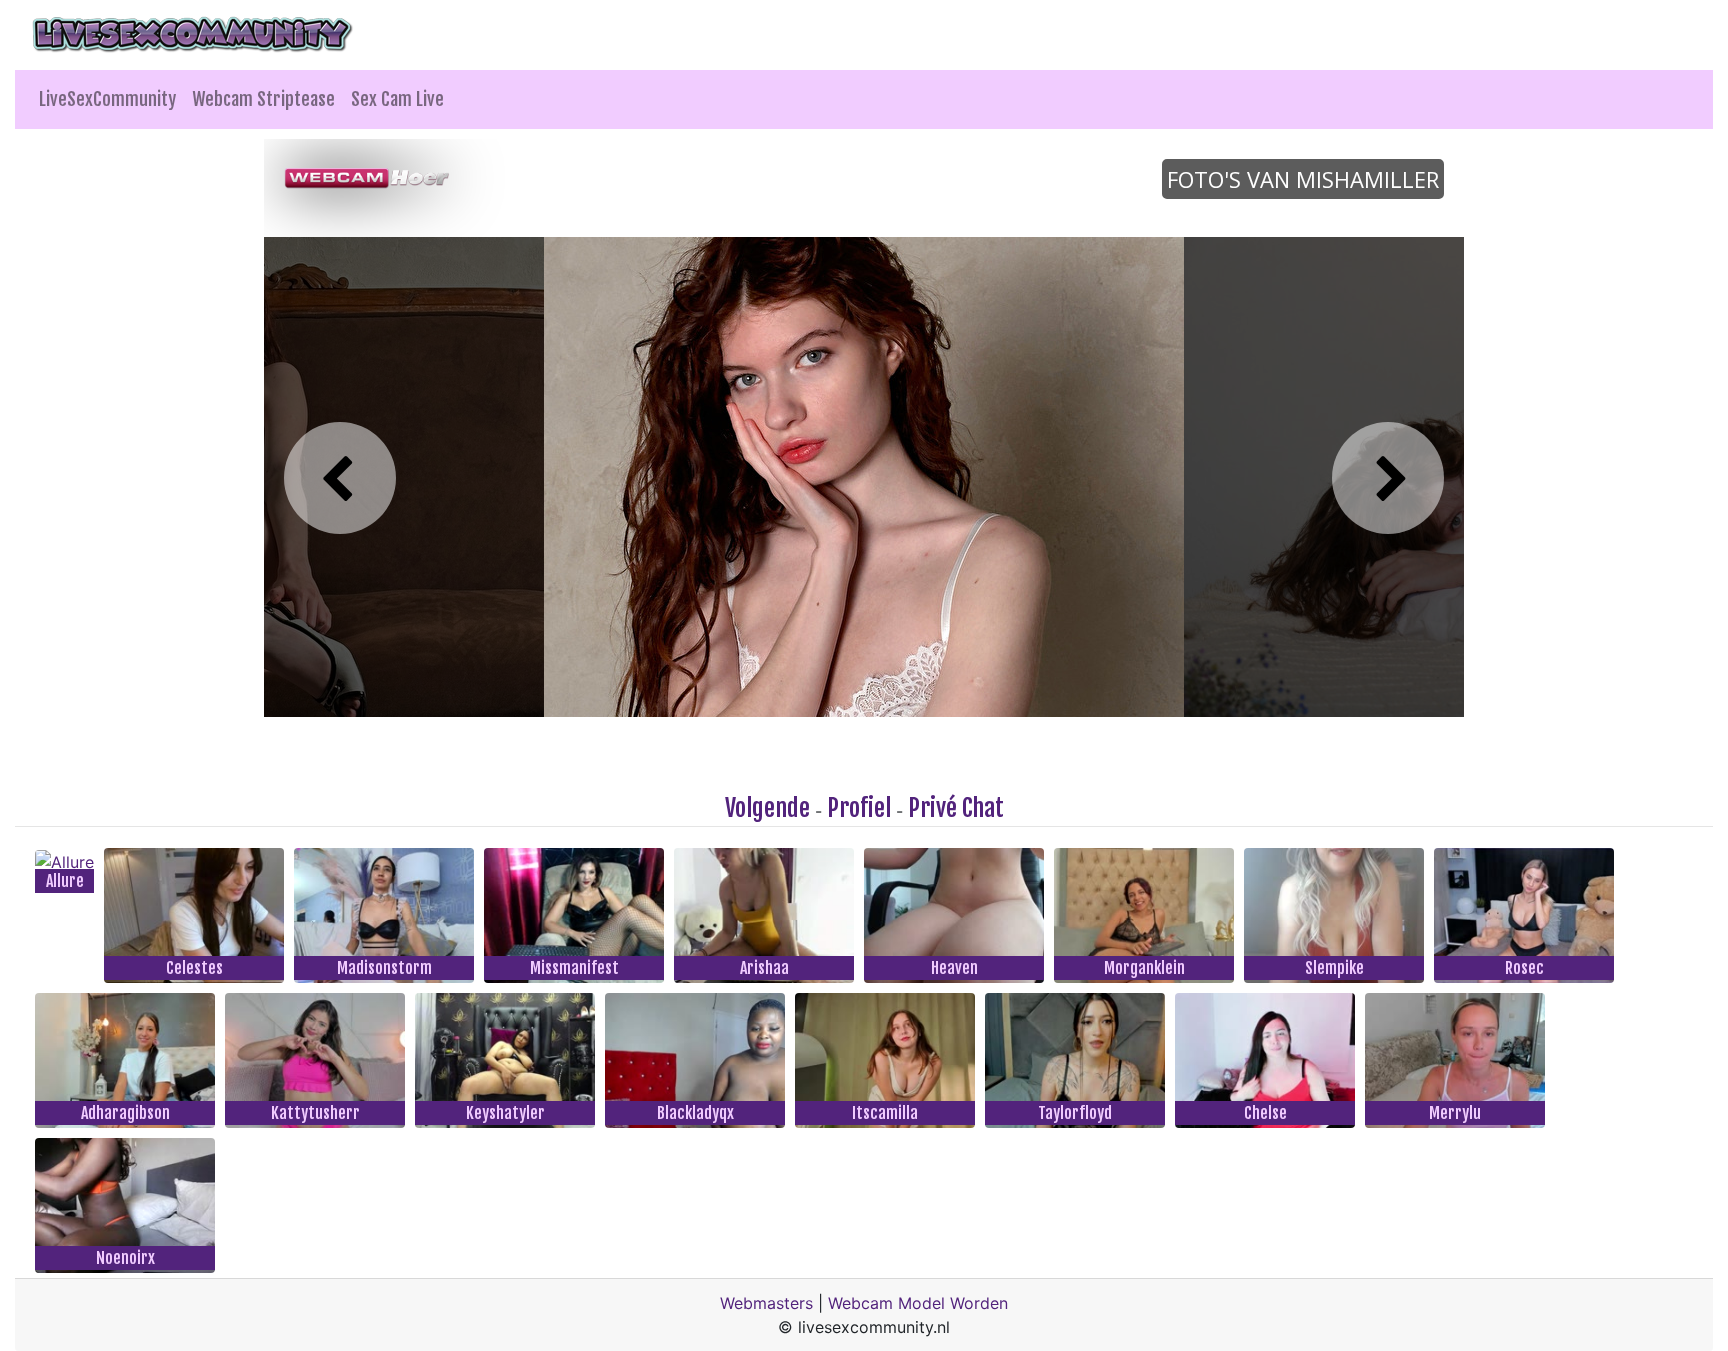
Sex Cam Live (397, 99)
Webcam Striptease (263, 99)
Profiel (859, 808)
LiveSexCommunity (107, 99)
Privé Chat (956, 808)
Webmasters (766, 1303)
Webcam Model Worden (918, 1303)
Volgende (767, 808)
